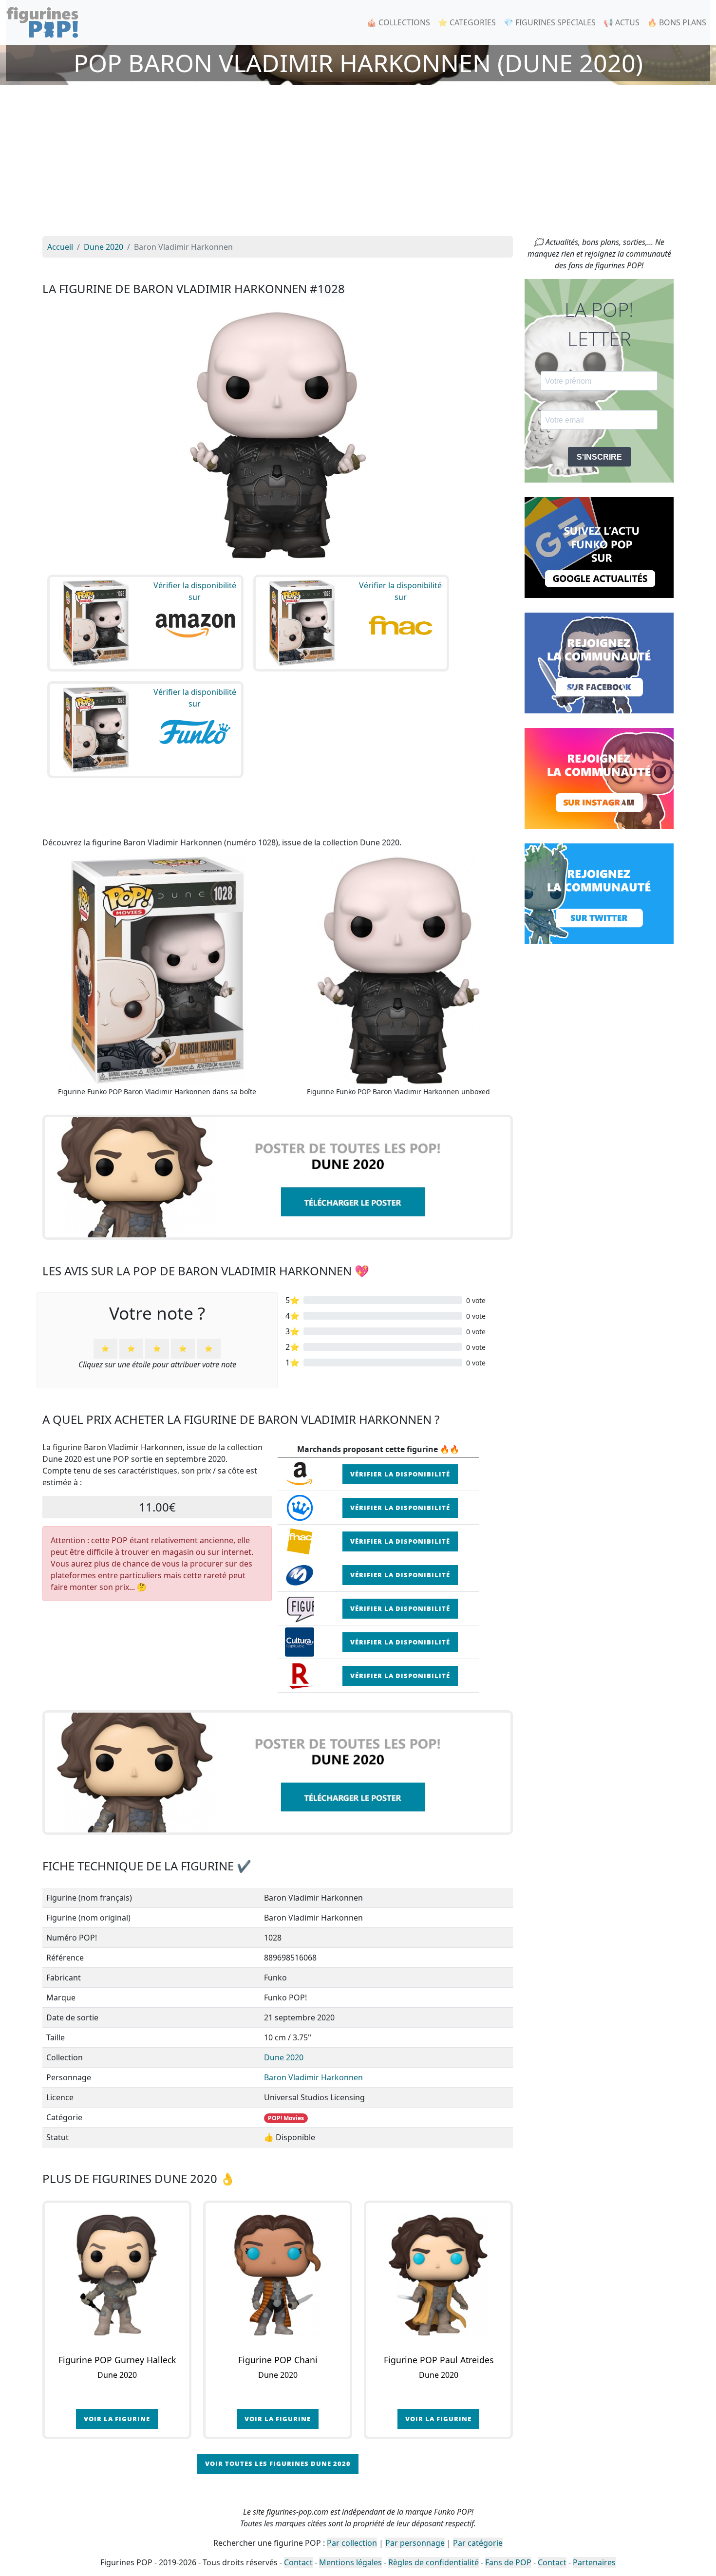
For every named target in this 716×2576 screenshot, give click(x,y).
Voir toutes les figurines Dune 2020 (278, 2464)
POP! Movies (286, 2118)
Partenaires (594, 2562)
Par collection (352, 2543)
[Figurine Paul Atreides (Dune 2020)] (438, 2275)
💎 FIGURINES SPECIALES (550, 22)
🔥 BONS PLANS (677, 22)
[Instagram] (599, 778)
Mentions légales (350, 2562)
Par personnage (415, 2543)
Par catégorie (478, 2543)
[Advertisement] (358, 163)
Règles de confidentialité (433, 2562)
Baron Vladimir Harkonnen (313, 2077)
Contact (298, 2562)
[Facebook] (599, 662)
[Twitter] (599, 893)
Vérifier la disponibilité (400, 1474)
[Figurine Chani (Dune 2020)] (278, 2275)
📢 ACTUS (622, 22)
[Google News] (599, 547)
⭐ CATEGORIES (467, 22)
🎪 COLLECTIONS (398, 22)
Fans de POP (508, 2562)
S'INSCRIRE (599, 457)
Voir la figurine (117, 2419)
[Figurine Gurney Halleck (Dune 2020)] (117, 2275)
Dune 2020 (284, 2057)
